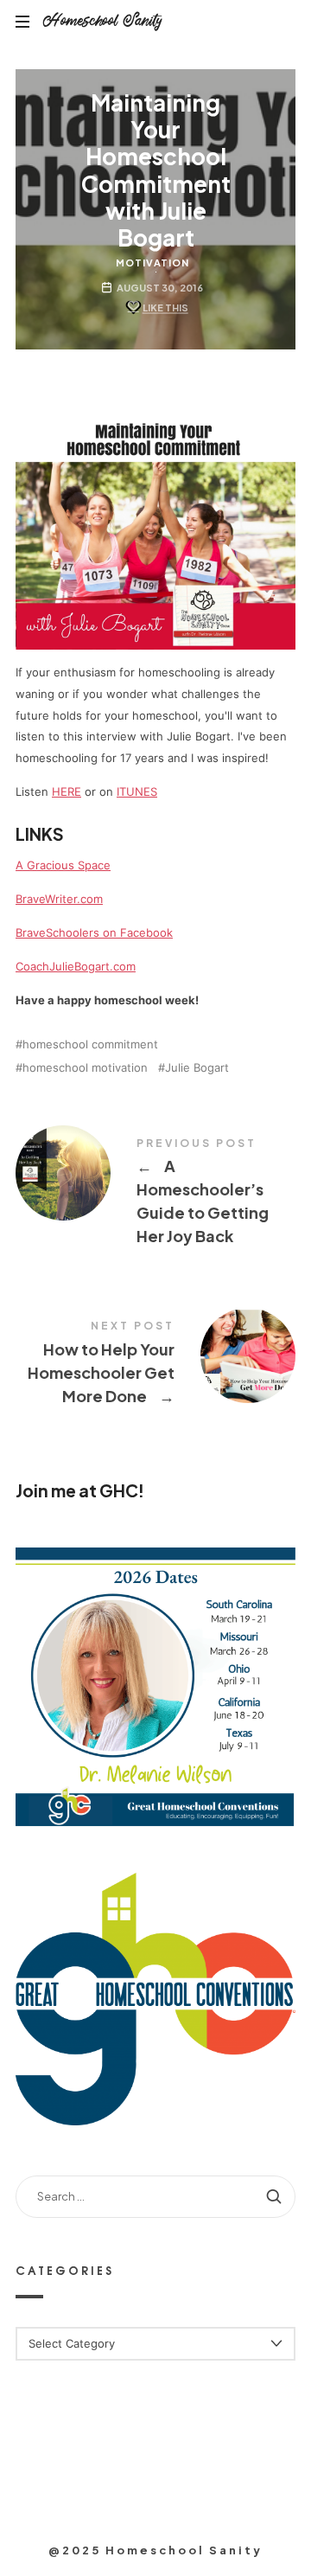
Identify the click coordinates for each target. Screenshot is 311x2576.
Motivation (152, 263)
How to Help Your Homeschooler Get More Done (155, 1365)
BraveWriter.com (59, 899)
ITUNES (137, 791)
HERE (67, 791)
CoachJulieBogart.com (76, 966)
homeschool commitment (90, 1044)
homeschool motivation (85, 1068)
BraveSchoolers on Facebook (94, 932)
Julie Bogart (197, 1068)
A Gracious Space (63, 865)
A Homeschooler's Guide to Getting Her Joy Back (155, 1195)
